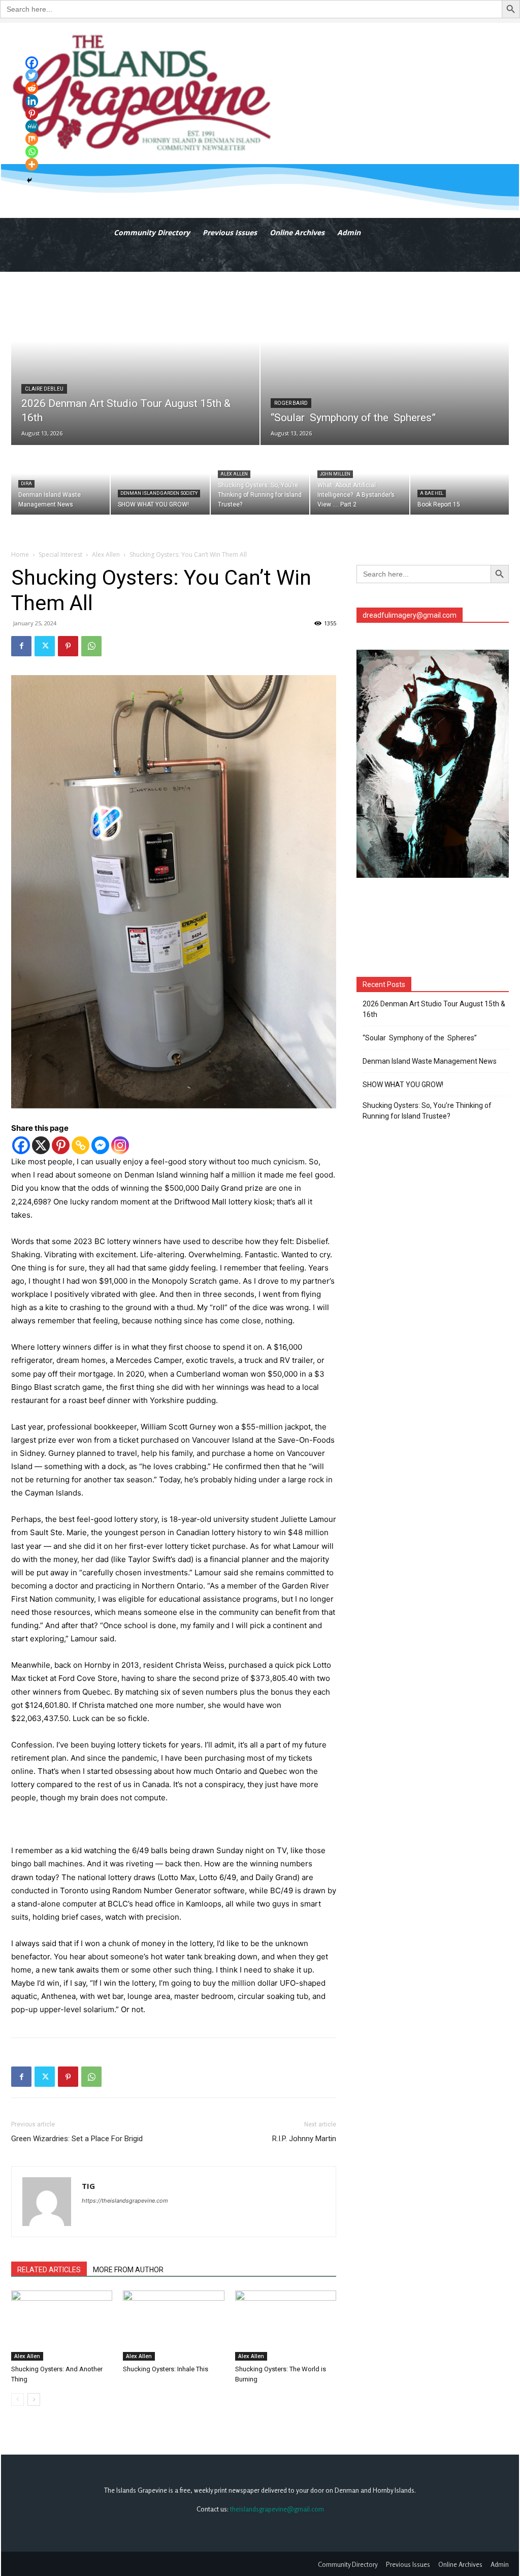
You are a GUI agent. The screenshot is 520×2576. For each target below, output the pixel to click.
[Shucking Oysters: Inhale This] (173, 2325)
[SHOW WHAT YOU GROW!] (160, 480)
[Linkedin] (32, 101)
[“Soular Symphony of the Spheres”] (385, 359)
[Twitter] (45, 646)
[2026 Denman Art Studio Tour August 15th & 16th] (135, 359)
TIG (88, 2186)
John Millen (335, 474)
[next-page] (34, 2399)
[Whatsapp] (32, 152)
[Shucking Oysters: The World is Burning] (286, 2325)
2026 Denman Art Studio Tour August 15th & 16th (434, 1009)
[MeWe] (32, 126)
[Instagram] (120, 1145)
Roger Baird (291, 403)
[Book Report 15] (460, 480)
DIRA (26, 484)
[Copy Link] (80, 1145)
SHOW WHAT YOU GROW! (403, 1085)
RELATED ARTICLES (49, 2270)
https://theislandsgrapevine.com (125, 2201)
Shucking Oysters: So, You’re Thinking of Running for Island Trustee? (427, 1111)
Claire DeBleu (44, 389)
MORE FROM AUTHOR (128, 2270)
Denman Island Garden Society (159, 493)
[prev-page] (18, 2399)
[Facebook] (21, 646)
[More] (32, 164)
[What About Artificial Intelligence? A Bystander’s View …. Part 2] (360, 480)
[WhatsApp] (91, 646)
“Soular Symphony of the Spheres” (421, 1038)
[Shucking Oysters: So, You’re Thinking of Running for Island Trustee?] (260, 480)
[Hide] (29, 180)
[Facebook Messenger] (100, 1145)
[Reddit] (32, 88)
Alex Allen (234, 474)
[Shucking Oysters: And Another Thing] (62, 2325)
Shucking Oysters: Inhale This (166, 2369)
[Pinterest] (68, 646)
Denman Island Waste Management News (430, 1061)
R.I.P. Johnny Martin (304, 2139)
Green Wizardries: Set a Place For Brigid (77, 2139)
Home (20, 554)
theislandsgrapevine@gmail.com (277, 2509)
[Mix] (32, 139)
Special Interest (60, 554)
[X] (41, 1145)
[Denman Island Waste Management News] (60, 480)
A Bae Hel (432, 493)
